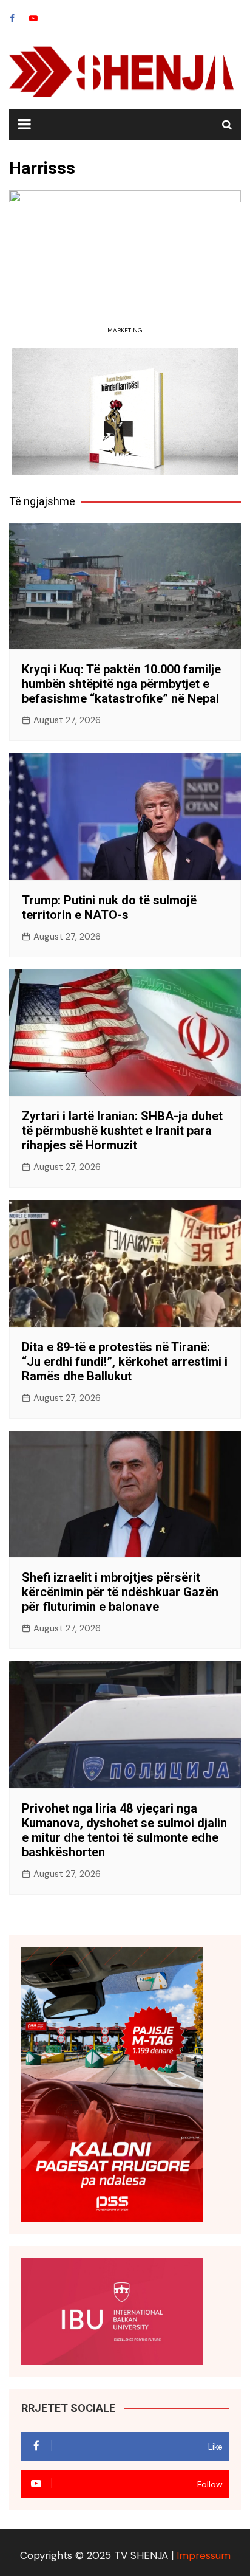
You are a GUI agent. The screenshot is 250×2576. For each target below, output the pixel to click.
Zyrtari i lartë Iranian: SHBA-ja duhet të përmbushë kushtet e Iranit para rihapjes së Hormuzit (122, 1131)
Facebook (12, 18)
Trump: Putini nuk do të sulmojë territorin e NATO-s (109, 907)
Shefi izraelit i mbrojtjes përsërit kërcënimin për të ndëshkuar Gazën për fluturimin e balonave (120, 1592)
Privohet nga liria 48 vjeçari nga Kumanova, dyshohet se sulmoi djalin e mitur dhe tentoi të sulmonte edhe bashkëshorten (124, 1830)
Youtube (33, 18)
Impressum (204, 2555)
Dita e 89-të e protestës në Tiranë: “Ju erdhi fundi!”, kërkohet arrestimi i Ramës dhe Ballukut (125, 1362)
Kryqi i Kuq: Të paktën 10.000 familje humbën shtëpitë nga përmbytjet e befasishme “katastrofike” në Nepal (121, 684)
